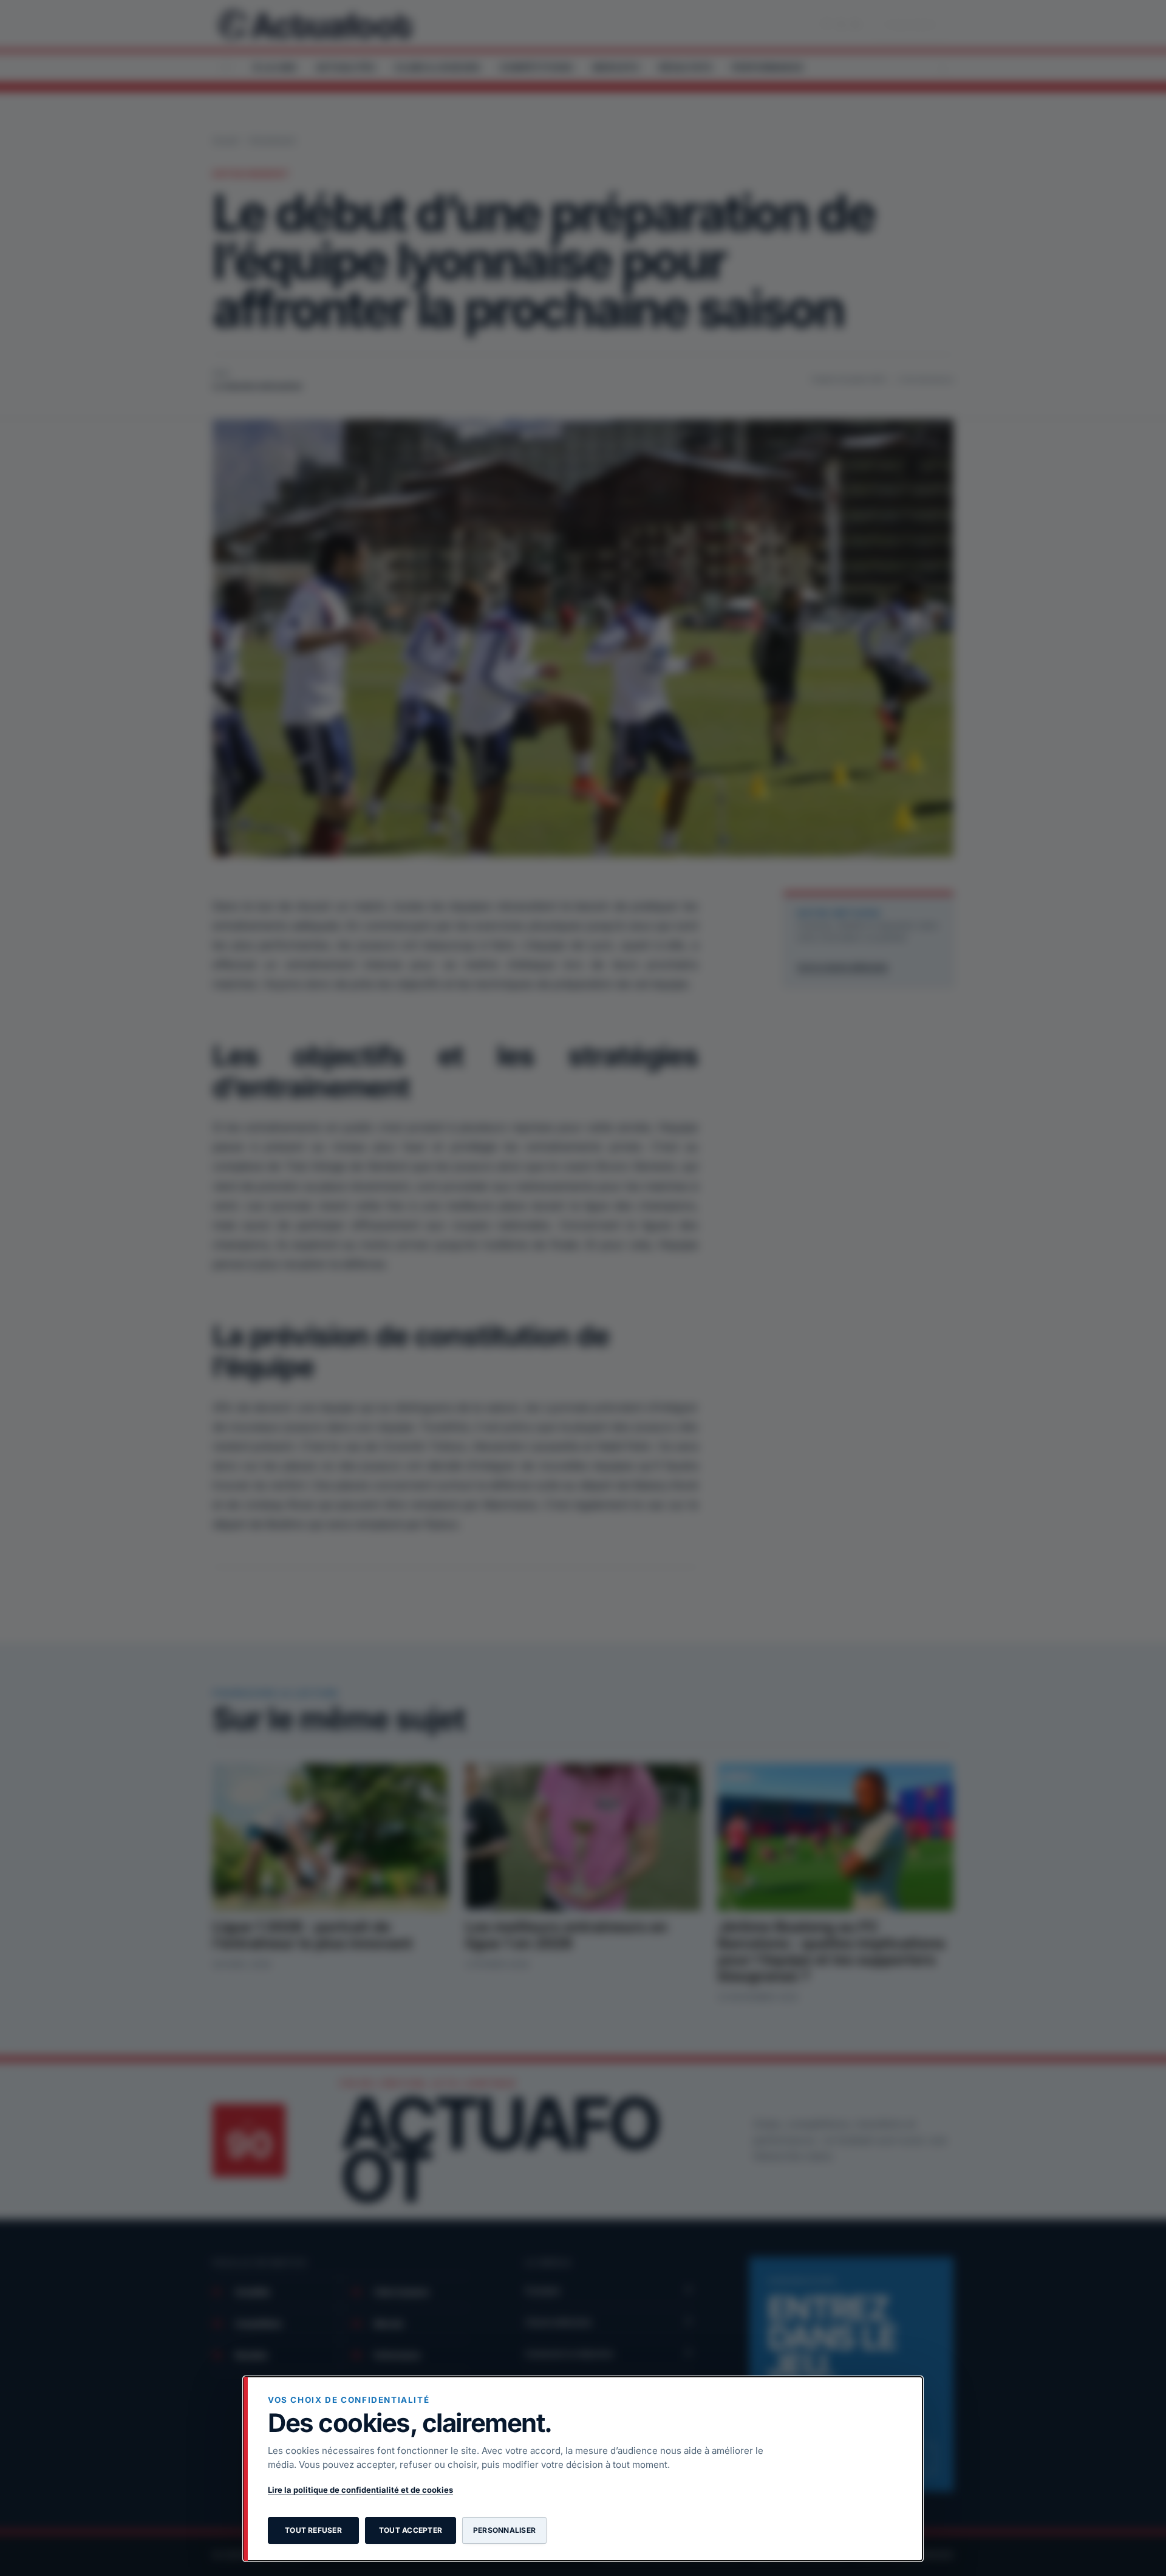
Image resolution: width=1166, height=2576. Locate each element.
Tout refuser (313, 2530)
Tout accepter (411, 2530)
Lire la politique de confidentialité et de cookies (360, 2490)
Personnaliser (504, 2530)
